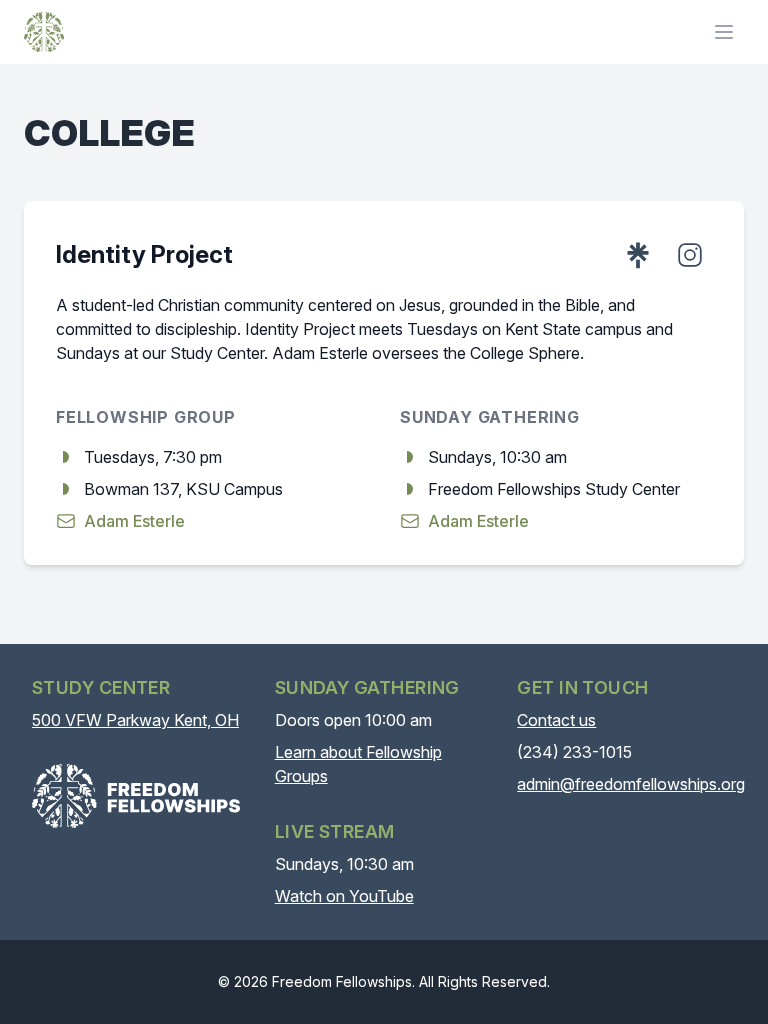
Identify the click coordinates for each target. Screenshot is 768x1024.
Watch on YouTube (344, 896)
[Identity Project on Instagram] (690, 255)
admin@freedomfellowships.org (631, 784)
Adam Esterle (134, 521)
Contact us (556, 720)
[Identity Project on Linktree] (638, 255)
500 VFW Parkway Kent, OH (135, 720)
